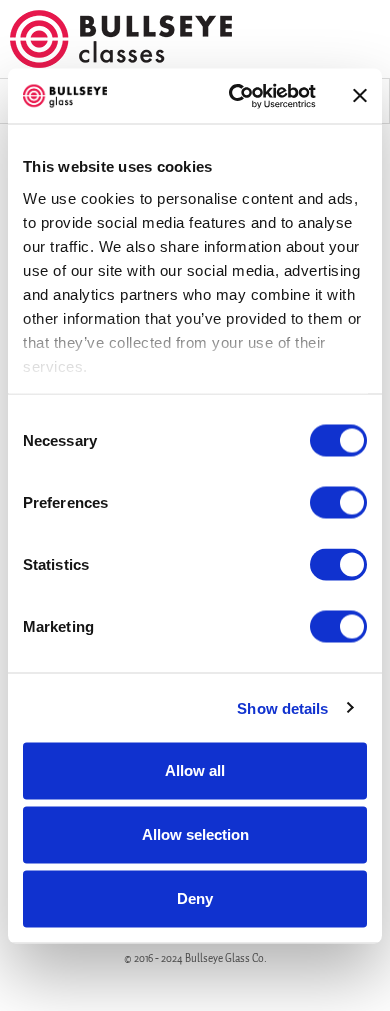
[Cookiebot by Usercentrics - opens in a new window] (236, 96)
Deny (195, 898)
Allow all (195, 770)
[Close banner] (360, 96)
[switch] (338, 503)
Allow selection (195, 834)
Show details (282, 707)
